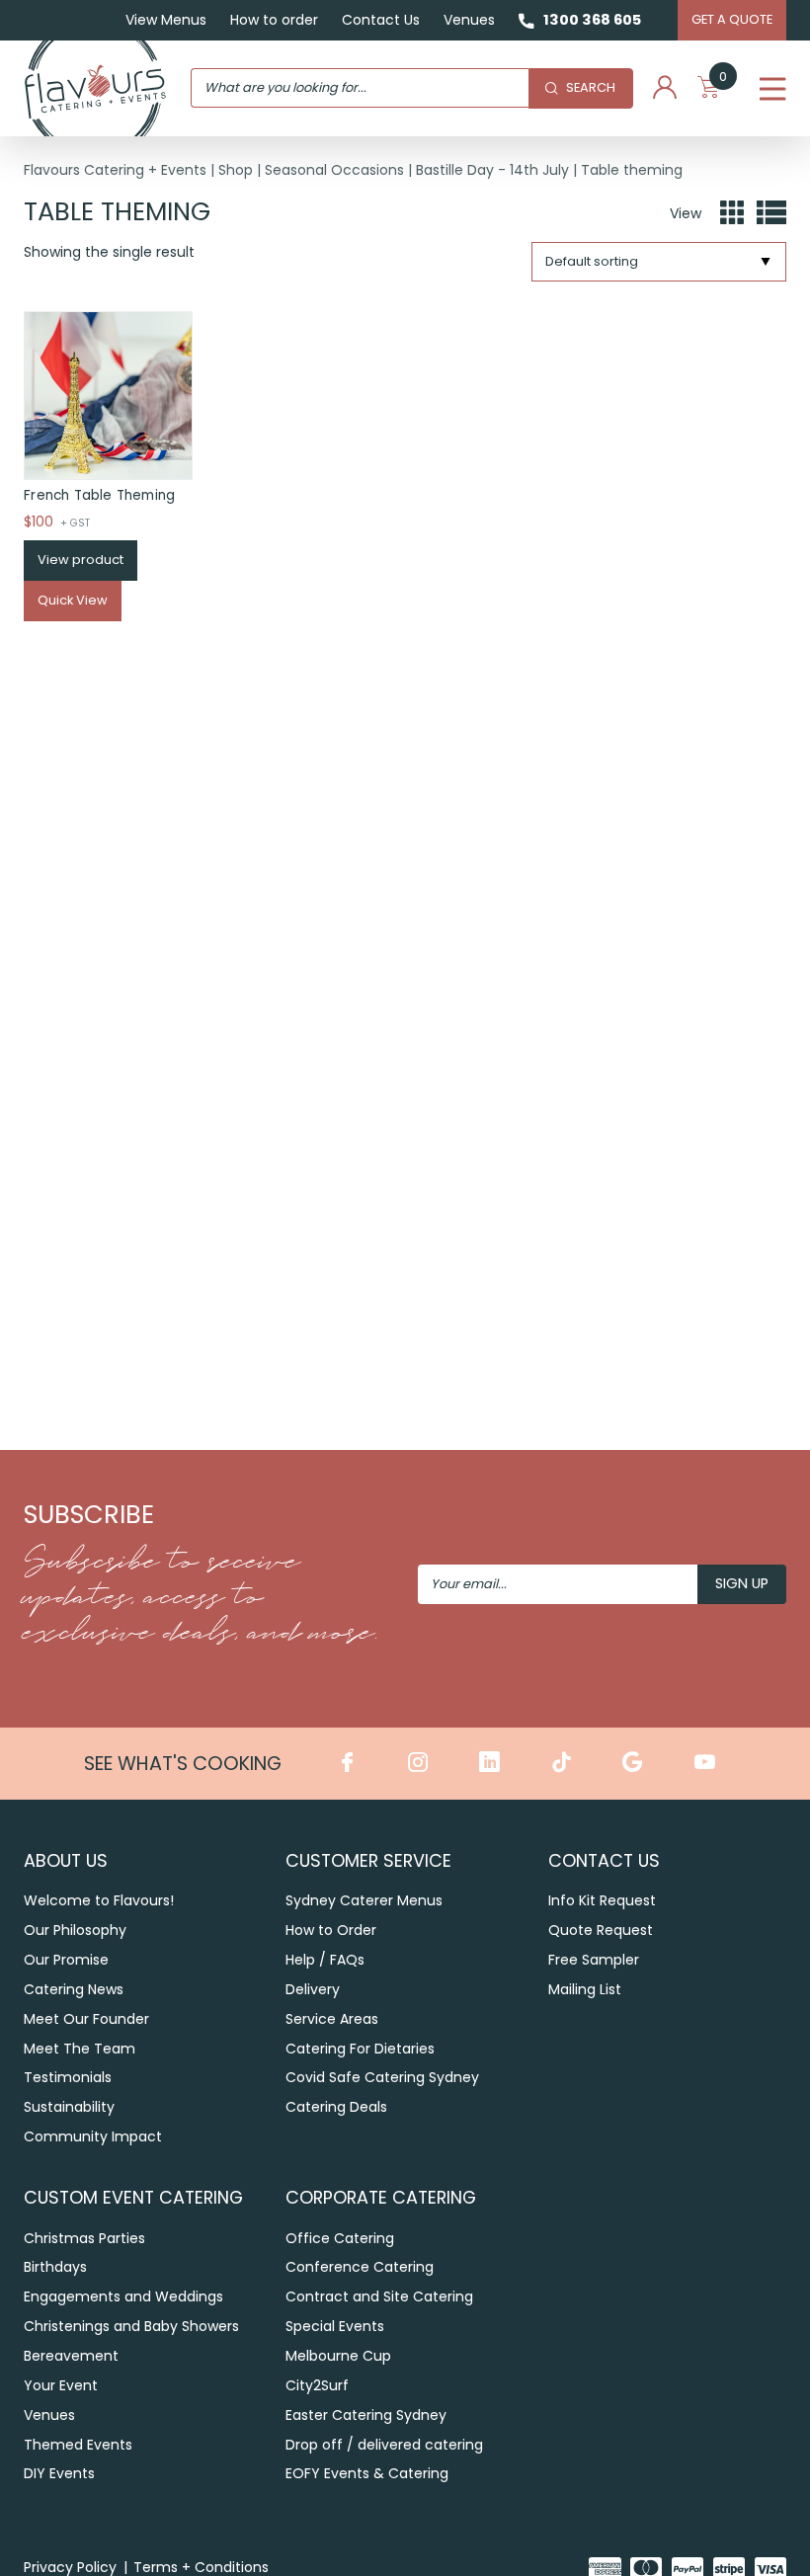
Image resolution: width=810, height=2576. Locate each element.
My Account (665, 88)
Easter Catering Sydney (366, 2415)
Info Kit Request (602, 1900)
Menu (773, 88)
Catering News (74, 1989)
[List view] (771, 213)
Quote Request (601, 1930)
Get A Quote (732, 19)
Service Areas (332, 2019)
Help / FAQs (325, 1960)
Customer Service (368, 1860)
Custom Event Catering (133, 2197)
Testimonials (68, 2077)
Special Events (335, 2326)
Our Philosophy (75, 1930)
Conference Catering (360, 2267)
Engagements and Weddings (123, 2296)
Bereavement (71, 2356)
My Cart (723, 80)
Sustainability (69, 2107)
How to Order (331, 1930)
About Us (66, 1860)
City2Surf (317, 2385)
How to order (274, 20)
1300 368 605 (592, 20)
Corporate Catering (381, 2197)
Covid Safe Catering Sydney (382, 2077)
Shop (236, 170)
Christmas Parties (84, 2238)
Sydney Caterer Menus (364, 1900)
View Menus (166, 20)
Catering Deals (336, 2107)
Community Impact (93, 2136)
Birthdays (55, 2267)
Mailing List (585, 1989)
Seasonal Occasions (334, 170)
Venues (469, 20)
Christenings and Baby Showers (131, 2326)
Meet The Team (80, 2049)
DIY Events (59, 2473)
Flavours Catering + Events (115, 170)
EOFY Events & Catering (367, 2473)
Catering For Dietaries (360, 2049)
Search (591, 87)
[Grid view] (732, 213)
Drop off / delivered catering (384, 2445)
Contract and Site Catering (379, 2296)
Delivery (313, 1989)
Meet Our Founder (86, 2019)
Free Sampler (594, 1960)
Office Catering (340, 2238)
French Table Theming (99, 495)
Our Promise (66, 1960)
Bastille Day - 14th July (492, 170)
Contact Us (381, 20)
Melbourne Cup (338, 2356)
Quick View (73, 600)
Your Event (61, 2385)
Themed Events (78, 2445)
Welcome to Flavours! (99, 1900)
